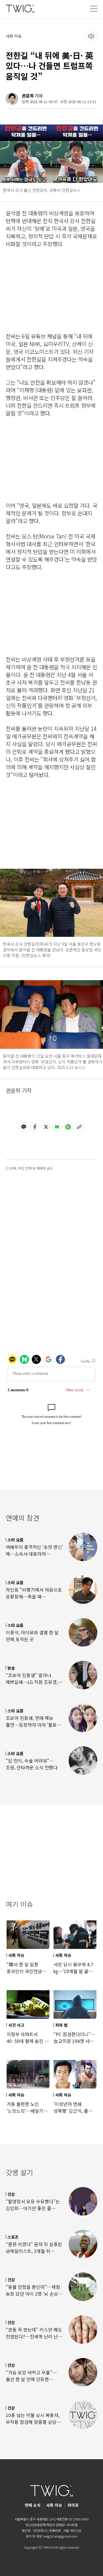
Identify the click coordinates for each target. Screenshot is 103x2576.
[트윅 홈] (20, 8)
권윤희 (28, 96)
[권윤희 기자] (12, 99)
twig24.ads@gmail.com (61, 2536)
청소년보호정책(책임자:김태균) (45, 2525)
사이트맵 (72, 2525)
